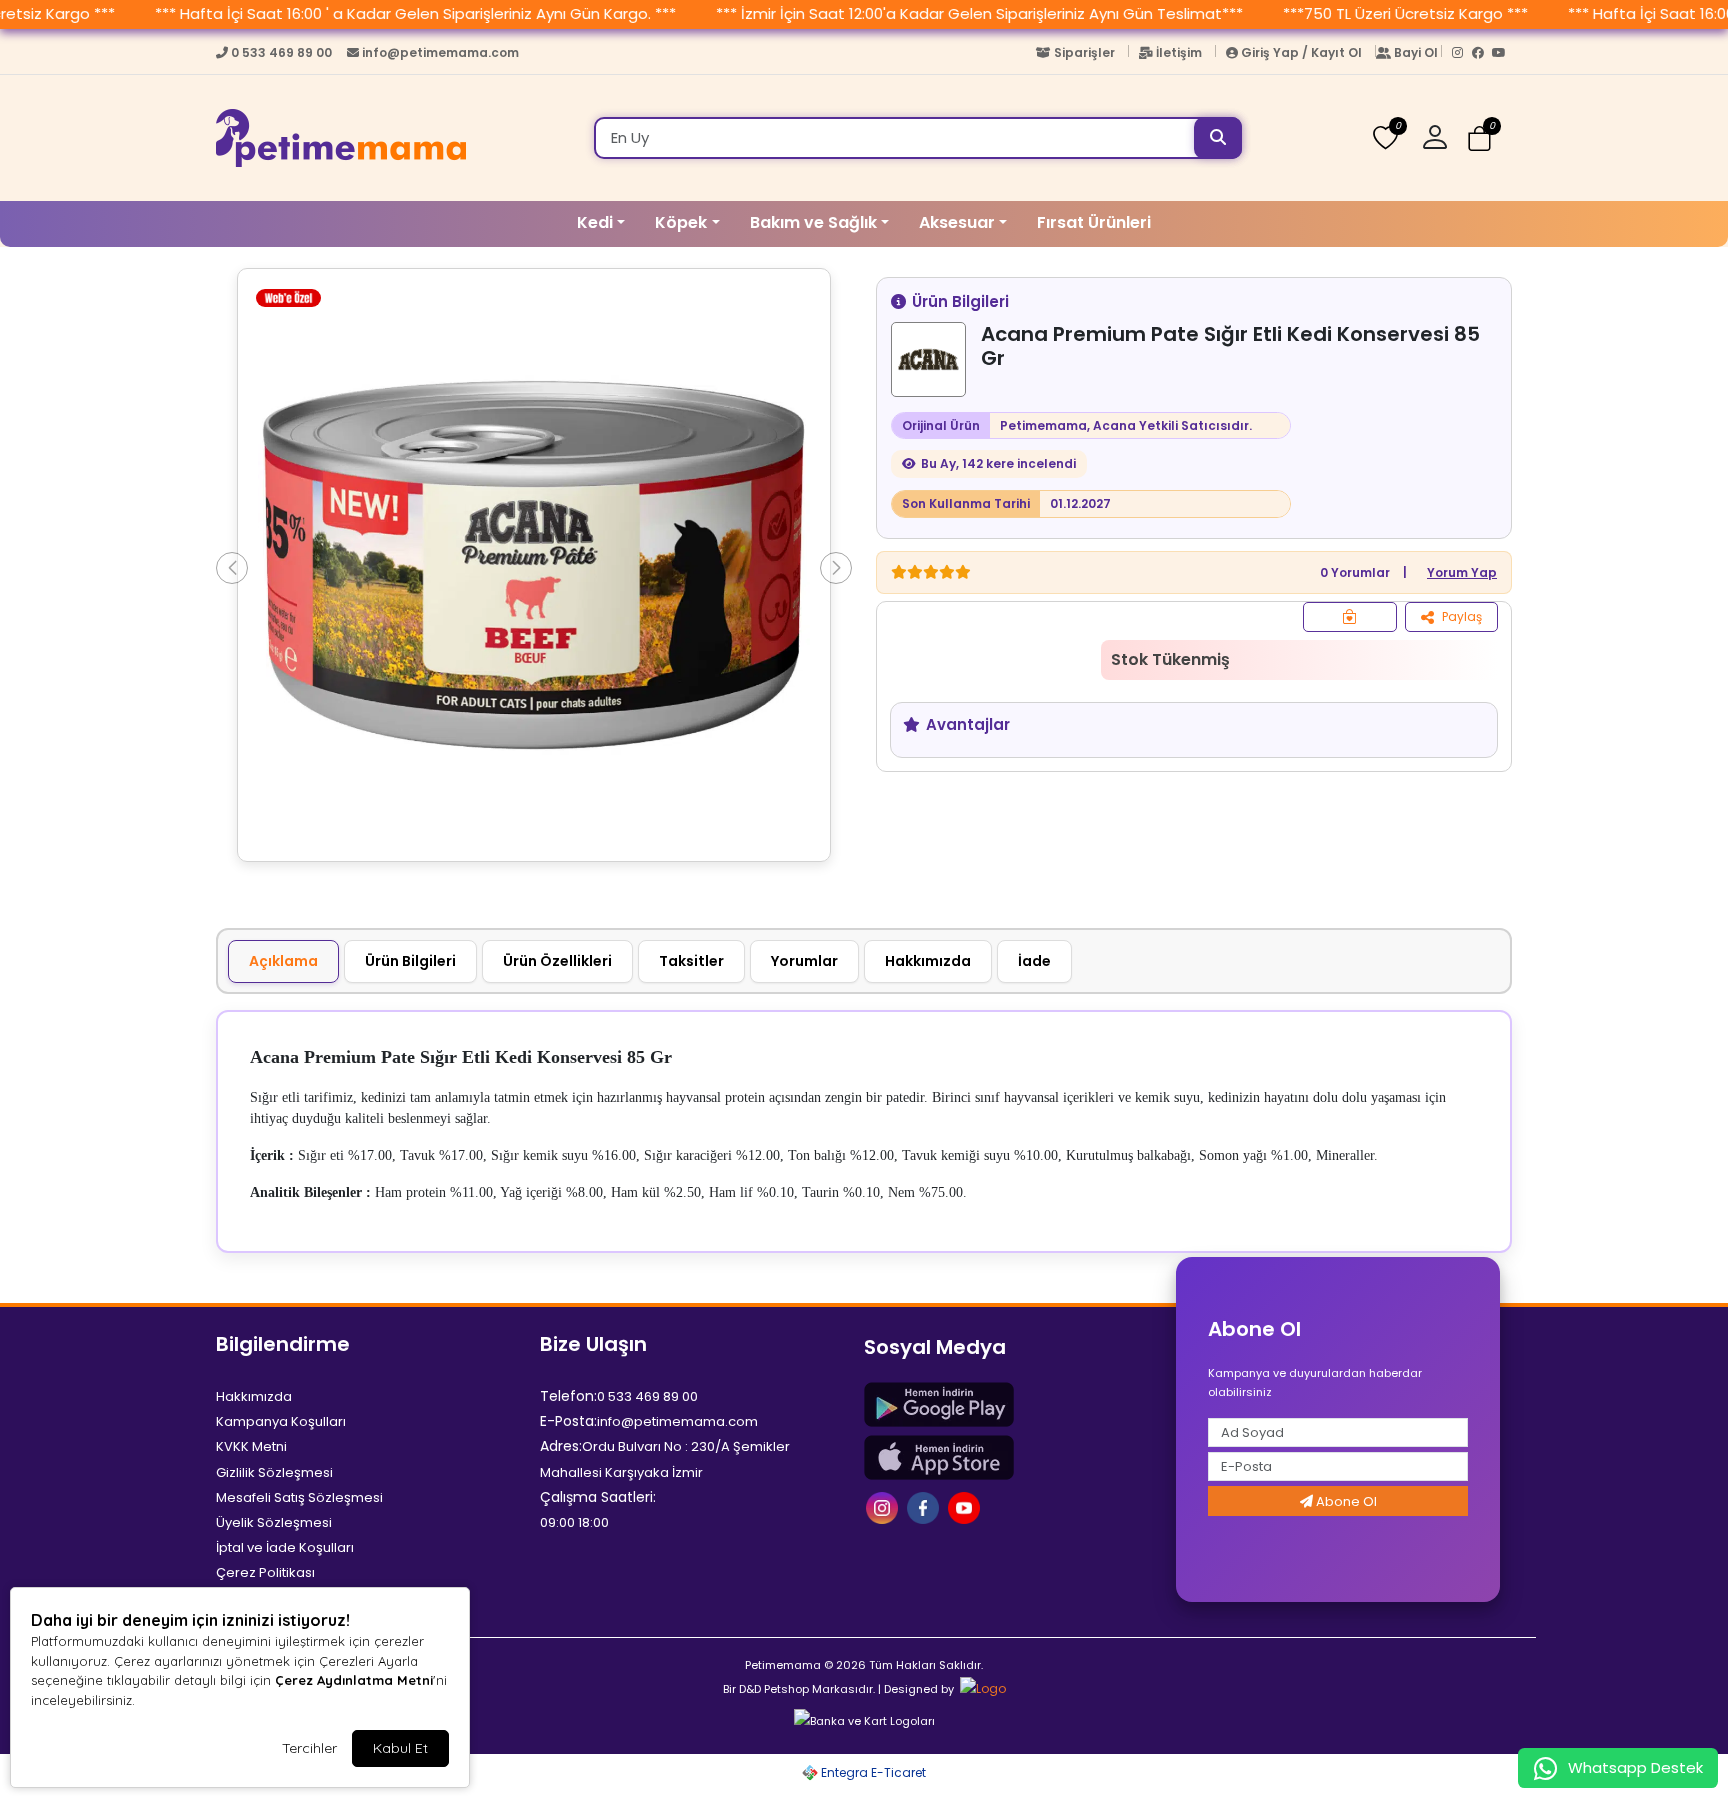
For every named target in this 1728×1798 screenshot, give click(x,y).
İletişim (1179, 52)
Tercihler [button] (309, 1748)
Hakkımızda (254, 1396)
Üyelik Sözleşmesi (274, 1522)
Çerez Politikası (265, 1572)
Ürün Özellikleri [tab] (557, 961)
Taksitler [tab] (691, 961)
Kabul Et (400, 1748)
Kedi (595, 222)
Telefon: (568, 1396)
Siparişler (1084, 52)
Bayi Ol (1416, 52)
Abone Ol (1345, 1501)
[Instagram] (1462, 57)
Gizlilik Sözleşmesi (274, 1472)
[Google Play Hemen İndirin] (1014, 1404)
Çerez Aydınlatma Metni (354, 1680)
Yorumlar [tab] (804, 961)
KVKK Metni (251, 1446)
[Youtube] (1502, 57)
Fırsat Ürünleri (1094, 222)
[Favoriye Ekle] (1349, 617)
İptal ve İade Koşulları (285, 1547)
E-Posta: (568, 1421)
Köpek (681, 222)
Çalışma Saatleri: (598, 1497)
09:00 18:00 (574, 1522)
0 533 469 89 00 (281, 52)
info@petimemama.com (439, 52)
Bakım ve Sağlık (813, 222)
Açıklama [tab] (283, 961)
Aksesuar (957, 222)
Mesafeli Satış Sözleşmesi (299, 1497)
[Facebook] (1482, 57)
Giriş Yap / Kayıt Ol (1301, 52)
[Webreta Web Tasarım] (981, 1688)
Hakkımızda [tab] (928, 961)
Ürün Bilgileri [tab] (410, 961)
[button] (1442, 138)
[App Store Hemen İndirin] (1014, 1457)
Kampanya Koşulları (281, 1421)
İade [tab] (1034, 961)
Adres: (561, 1446)
